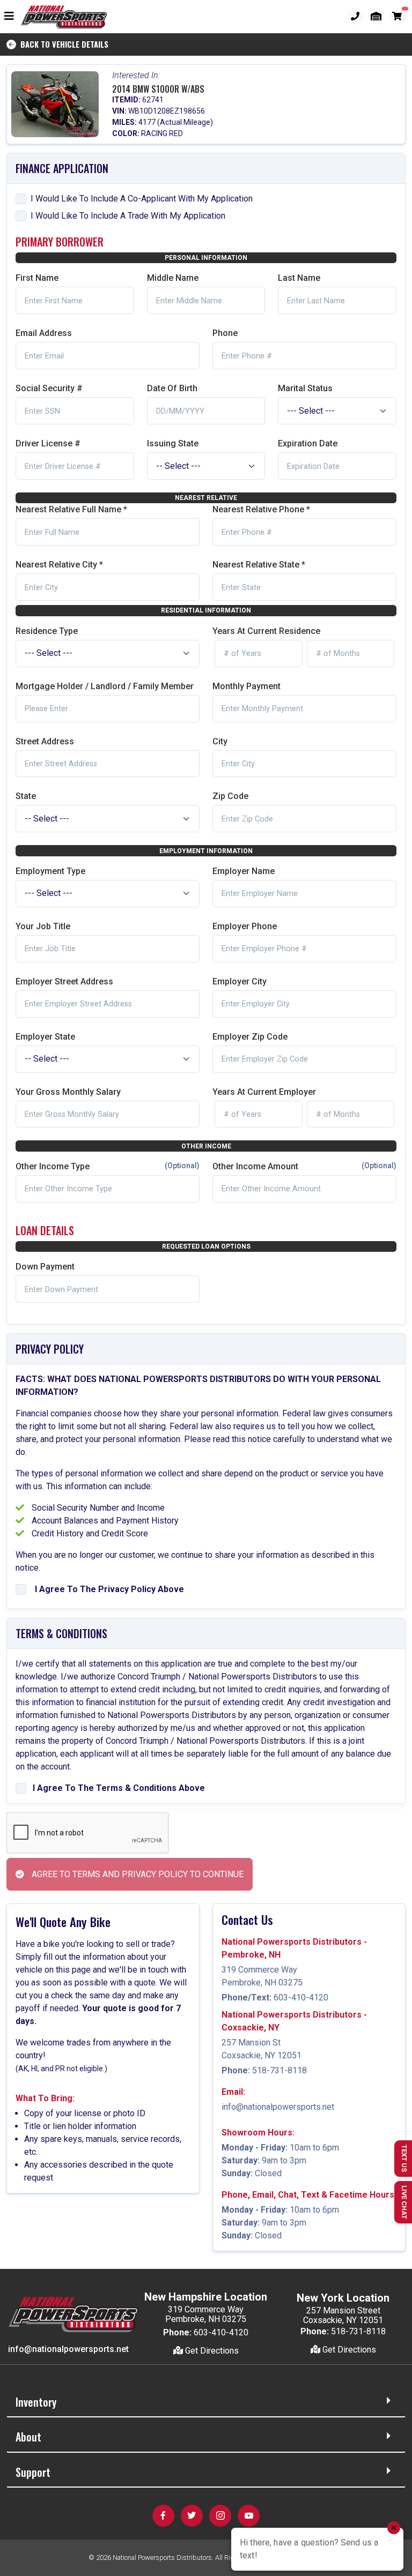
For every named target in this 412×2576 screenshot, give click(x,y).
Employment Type (50, 871)
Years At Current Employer (264, 1092)
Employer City (240, 981)
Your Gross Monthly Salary (68, 1092)
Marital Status (305, 388)
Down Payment (45, 1267)
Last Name (299, 278)
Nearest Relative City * (59, 565)
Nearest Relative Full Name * (71, 509)
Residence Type (47, 631)
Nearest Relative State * (259, 565)
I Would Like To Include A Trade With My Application (128, 216)
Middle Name (173, 278)
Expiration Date (308, 443)
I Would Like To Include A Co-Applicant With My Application (142, 199)
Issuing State (173, 443)
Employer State (45, 1037)
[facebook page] (163, 2516)
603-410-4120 (301, 1998)
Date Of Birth (172, 388)
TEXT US (404, 2158)
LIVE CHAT (404, 2202)
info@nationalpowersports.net (278, 2107)
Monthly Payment (247, 686)
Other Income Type (108, 1166)
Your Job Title (43, 926)
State (26, 796)
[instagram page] (220, 2516)
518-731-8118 (279, 2070)
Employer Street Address (64, 981)
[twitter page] (192, 2516)
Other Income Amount (304, 1166)
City (220, 741)
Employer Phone (245, 926)
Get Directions (211, 2351)
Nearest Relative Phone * (261, 509)
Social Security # (49, 388)
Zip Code (230, 796)
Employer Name (244, 871)
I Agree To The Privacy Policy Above (107, 1589)
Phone (225, 333)
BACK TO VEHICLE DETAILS (62, 44)
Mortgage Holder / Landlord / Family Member (105, 686)
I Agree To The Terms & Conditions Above (117, 1788)
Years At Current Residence (266, 631)
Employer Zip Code (250, 1037)
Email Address (44, 333)
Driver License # (48, 443)
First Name (37, 278)
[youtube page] (249, 2516)
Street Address (45, 741)
